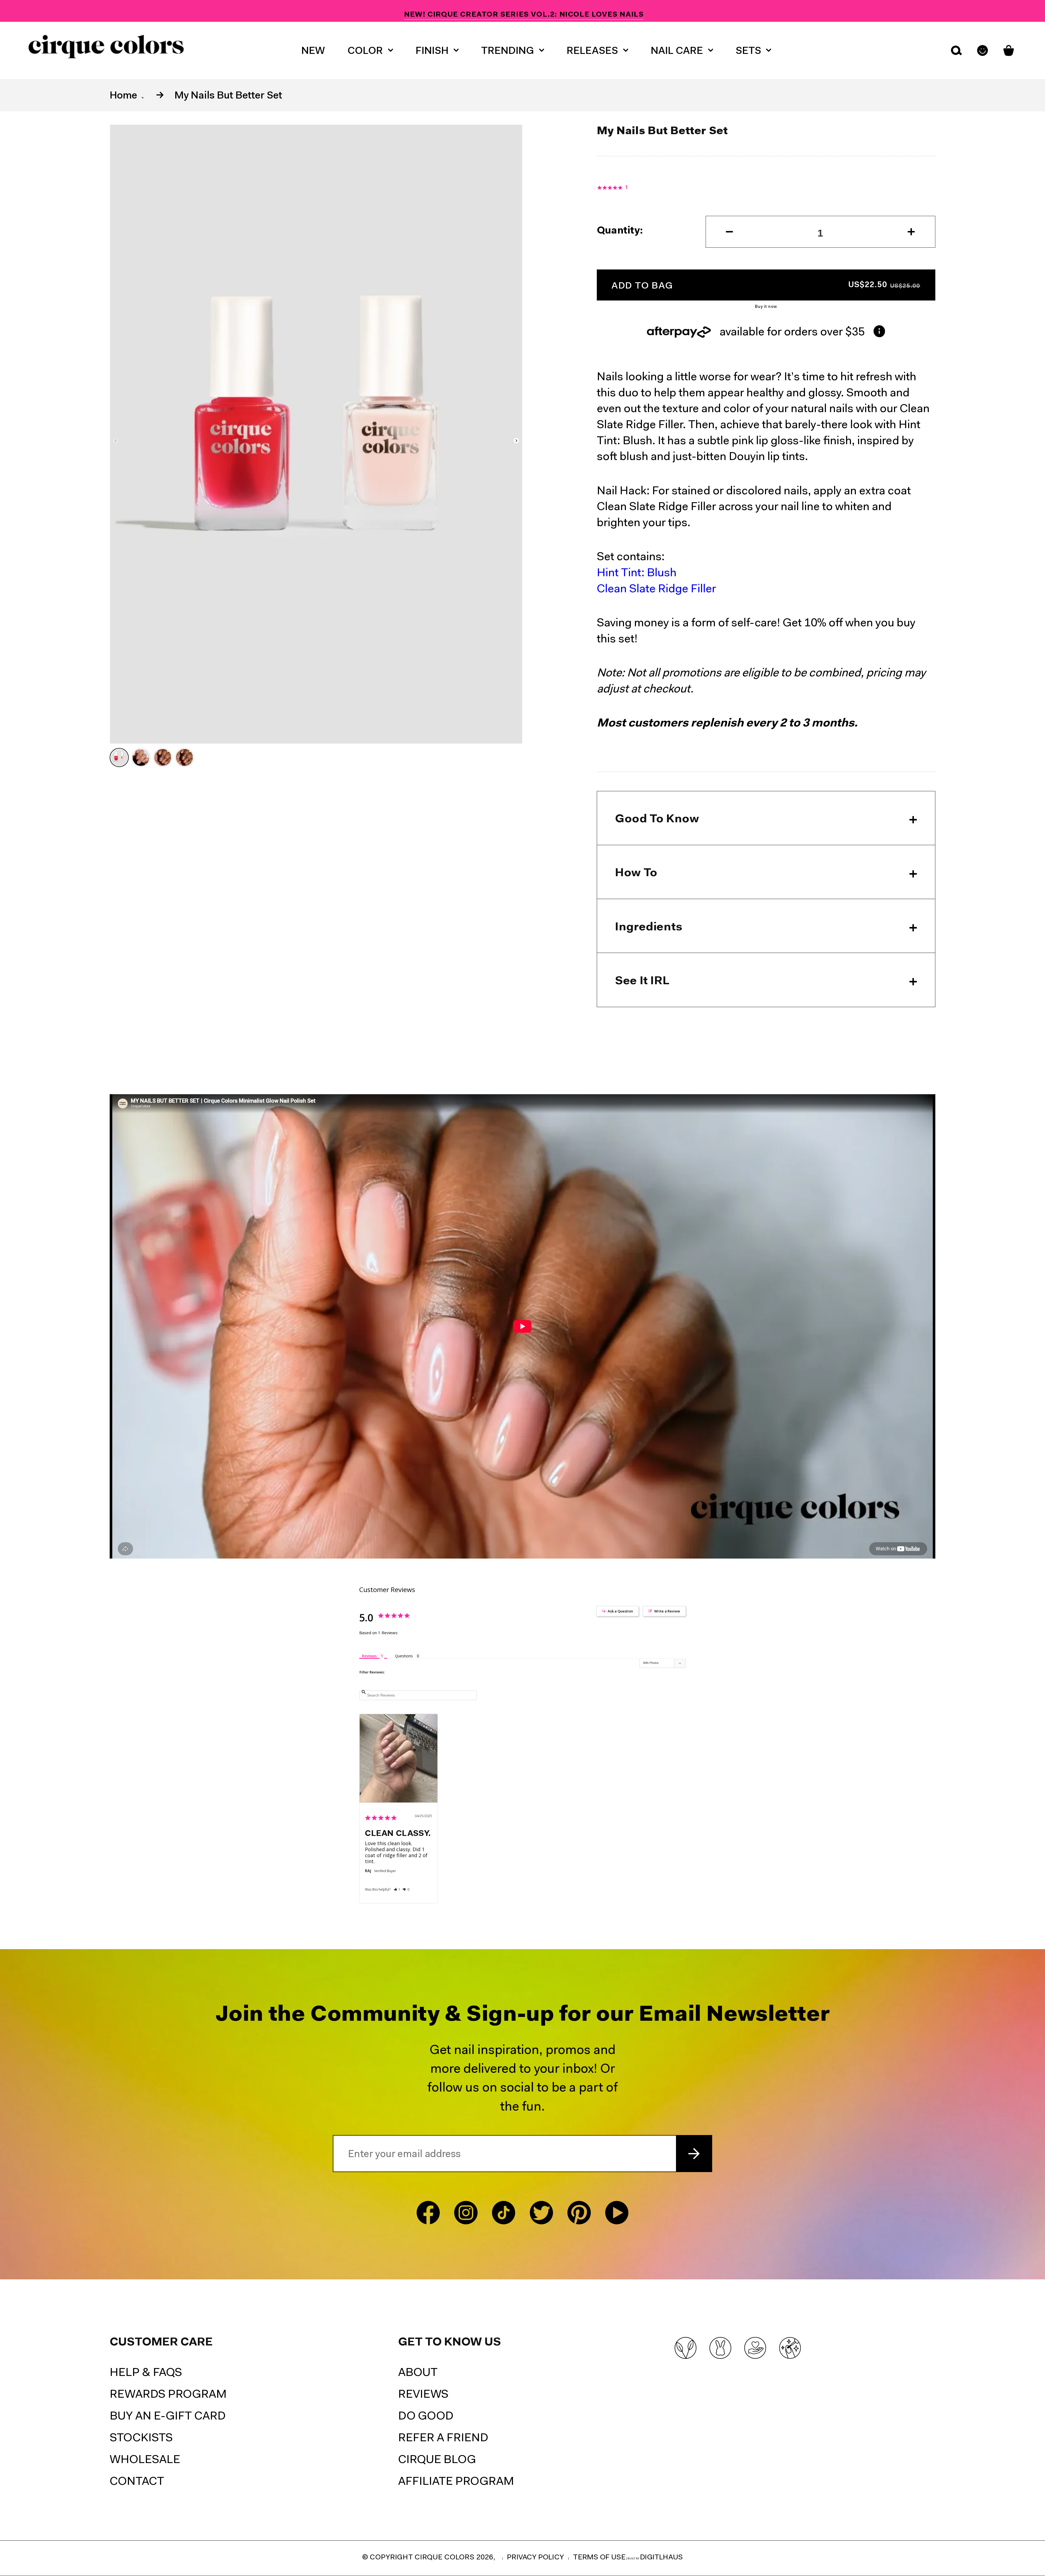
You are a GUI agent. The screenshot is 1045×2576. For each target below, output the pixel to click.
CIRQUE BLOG (437, 2460)
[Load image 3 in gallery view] (163, 758)
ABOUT (418, 2373)
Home (123, 96)
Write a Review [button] (667, 1611)
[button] (370, 50)
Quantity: (620, 231)
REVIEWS (423, 2395)
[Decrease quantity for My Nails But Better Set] (720, 232)
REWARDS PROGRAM (168, 2395)
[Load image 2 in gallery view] (141, 758)
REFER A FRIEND (443, 2439)
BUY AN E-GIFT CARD (168, 2417)
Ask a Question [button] (620, 1611)
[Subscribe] (694, 2154)
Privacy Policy (535, 2558)
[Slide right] (517, 441)
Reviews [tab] (369, 1656)
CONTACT (137, 2482)
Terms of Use (599, 2558)
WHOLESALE (145, 2460)
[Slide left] (116, 441)
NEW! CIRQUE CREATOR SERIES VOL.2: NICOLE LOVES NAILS (524, 11)
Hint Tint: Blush (637, 573)
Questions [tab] (404, 1656)
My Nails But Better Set (228, 96)
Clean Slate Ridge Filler (656, 589)
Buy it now (766, 307)
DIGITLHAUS (661, 2558)
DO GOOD (426, 2417)
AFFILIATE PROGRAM (456, 2482)
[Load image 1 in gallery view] (119, 758)
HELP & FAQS (146, 2373)
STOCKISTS (141, 2439)
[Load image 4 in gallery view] (185, 758)
